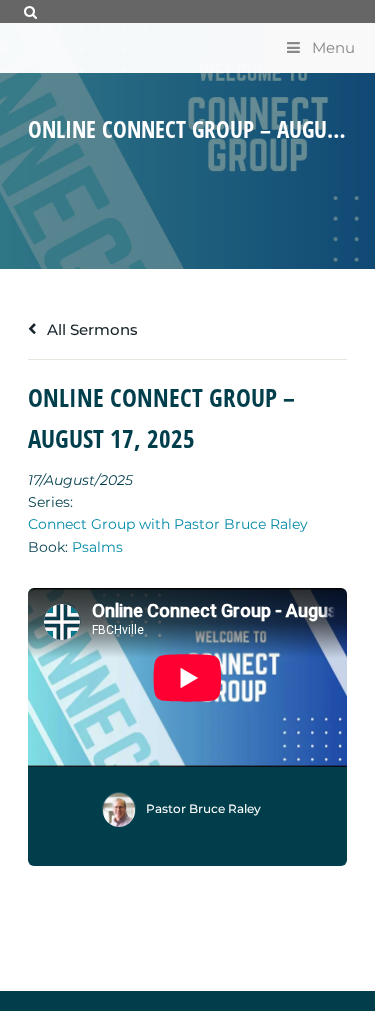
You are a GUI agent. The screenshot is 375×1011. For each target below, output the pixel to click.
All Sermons (90, 329)
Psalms (97, 547)
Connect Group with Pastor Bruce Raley (168, 524)
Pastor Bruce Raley (203, 808)
